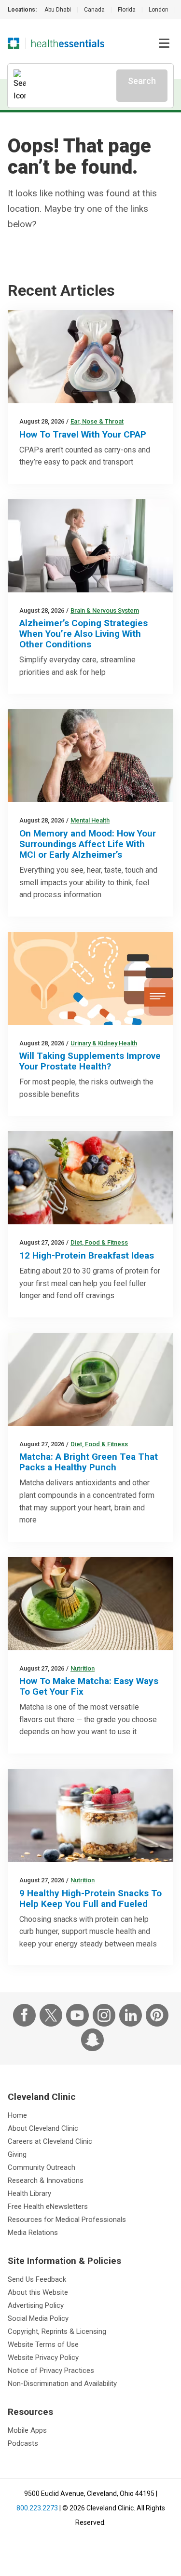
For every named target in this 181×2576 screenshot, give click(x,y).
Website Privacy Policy (43, 2357)
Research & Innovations (46, 2180)
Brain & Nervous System (105, 610)
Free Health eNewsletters (48, 2206)
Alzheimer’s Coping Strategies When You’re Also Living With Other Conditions (84, 634)
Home (17, 2115)
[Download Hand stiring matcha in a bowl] (90, 1604)
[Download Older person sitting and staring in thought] (90, 756)
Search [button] (142, 81)
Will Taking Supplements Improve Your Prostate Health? (90, 1061)
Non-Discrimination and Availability (62, 2384)
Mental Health (90, 820)
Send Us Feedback (37, 2279)
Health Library (29, 2193)
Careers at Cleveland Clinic (50, 2141)
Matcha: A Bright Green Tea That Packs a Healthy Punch (89, 1462)
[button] (164, 43)
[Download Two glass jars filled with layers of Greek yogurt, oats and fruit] (90, 1816)
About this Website (38, 2292)
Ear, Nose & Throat (97, 421)
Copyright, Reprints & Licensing (57, 2331)
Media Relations (33, 2233)
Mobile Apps (27, 2430)
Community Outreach (42, 2167)
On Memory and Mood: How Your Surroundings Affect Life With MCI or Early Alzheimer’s (88, 844)
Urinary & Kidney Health (104, 1043)
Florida (127, 10)
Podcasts (23, 2443)
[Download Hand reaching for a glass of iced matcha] (90, 1379)
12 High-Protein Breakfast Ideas (87, 1255)
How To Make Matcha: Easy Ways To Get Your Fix (89, 1686)
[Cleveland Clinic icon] (14, 43)
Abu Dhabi (58, 10)
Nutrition (83, 1668)
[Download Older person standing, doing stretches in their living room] (90, 546)
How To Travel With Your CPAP (83, 434)
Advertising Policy (36, 2305)
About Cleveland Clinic (43, 2128)
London (159, 10)
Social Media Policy (38, 2318)
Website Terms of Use (43, 2344)
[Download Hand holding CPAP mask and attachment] (90, 357)
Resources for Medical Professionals (67, 2220)
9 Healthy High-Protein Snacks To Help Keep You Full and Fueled (90, 1898)
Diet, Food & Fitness (99, 1242)
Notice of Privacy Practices (51, 2370)
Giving (17, 2154)
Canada (94, 10)
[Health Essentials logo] (68, 43)
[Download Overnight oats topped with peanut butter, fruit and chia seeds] (90, 1178)
